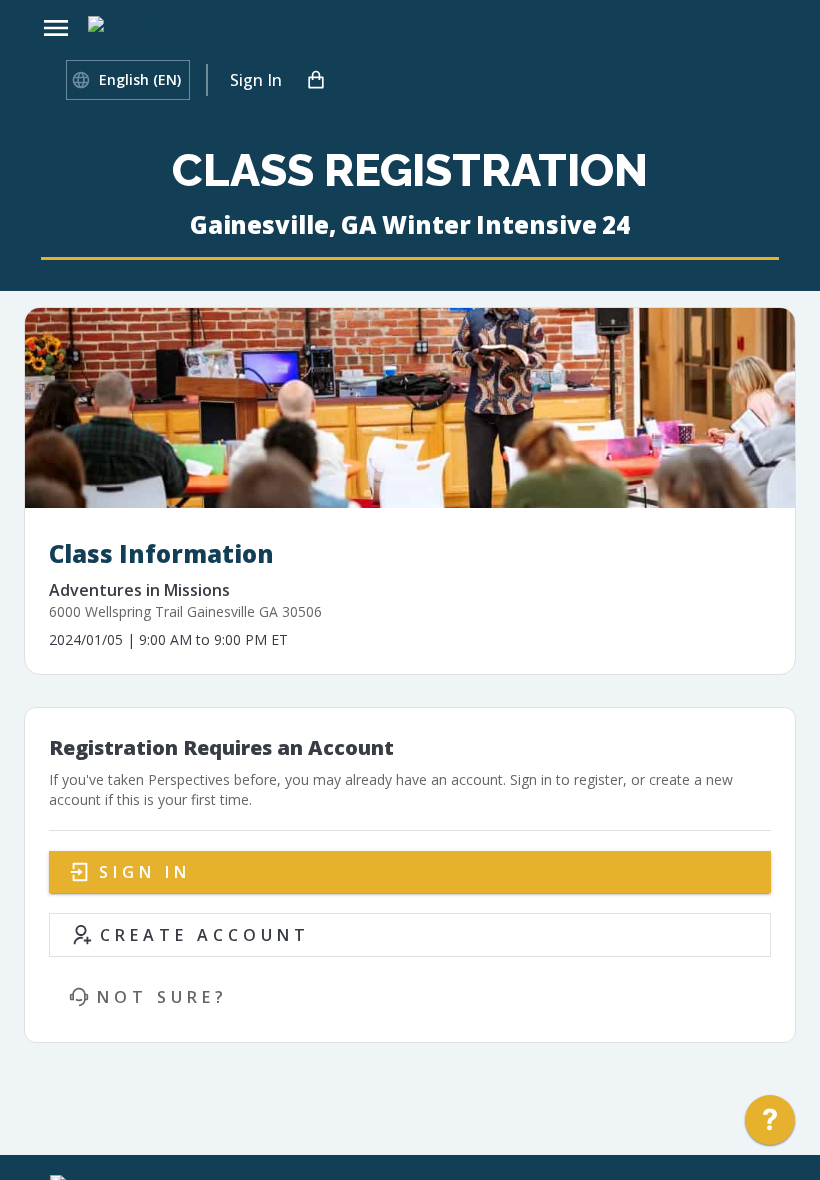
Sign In (256, 80)
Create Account (205, 935)
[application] (770, 1125)
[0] (316, 80)
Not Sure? (162, 997)
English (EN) (140, 79)
